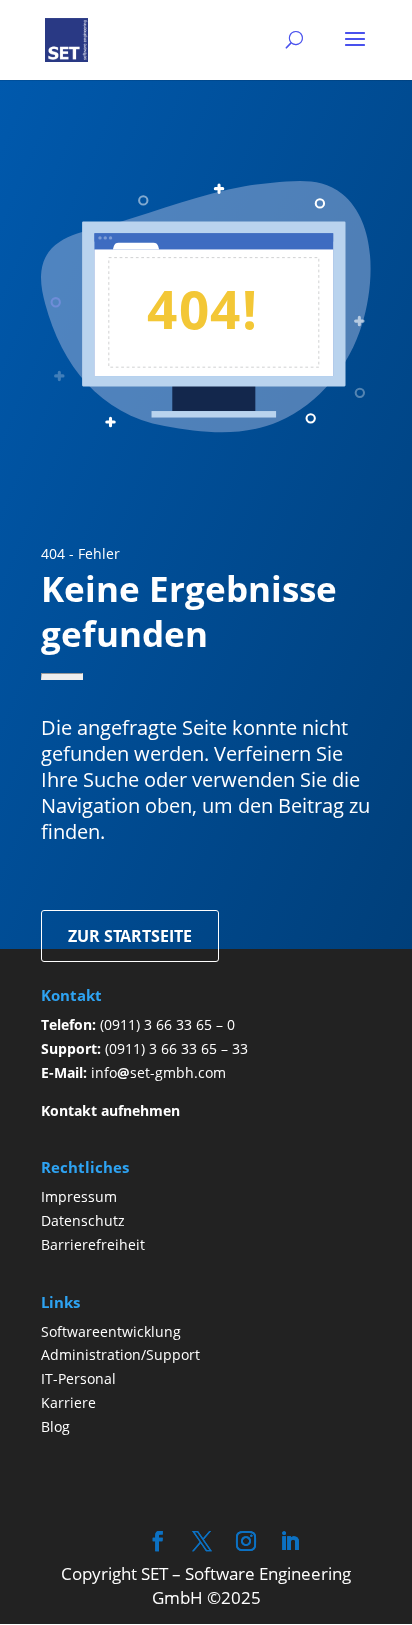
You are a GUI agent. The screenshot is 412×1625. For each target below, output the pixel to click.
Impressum (79, 1196)
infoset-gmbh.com (158, 1072)
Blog (55, 1426)
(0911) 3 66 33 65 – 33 (176, 1048)
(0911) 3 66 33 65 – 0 (167, 1024)
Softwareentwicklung (111, 1331)
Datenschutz (83, 1220)
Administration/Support (120, 1354)
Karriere (68, 1402)
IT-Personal (78, 1378)
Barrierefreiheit (93, 1244)
